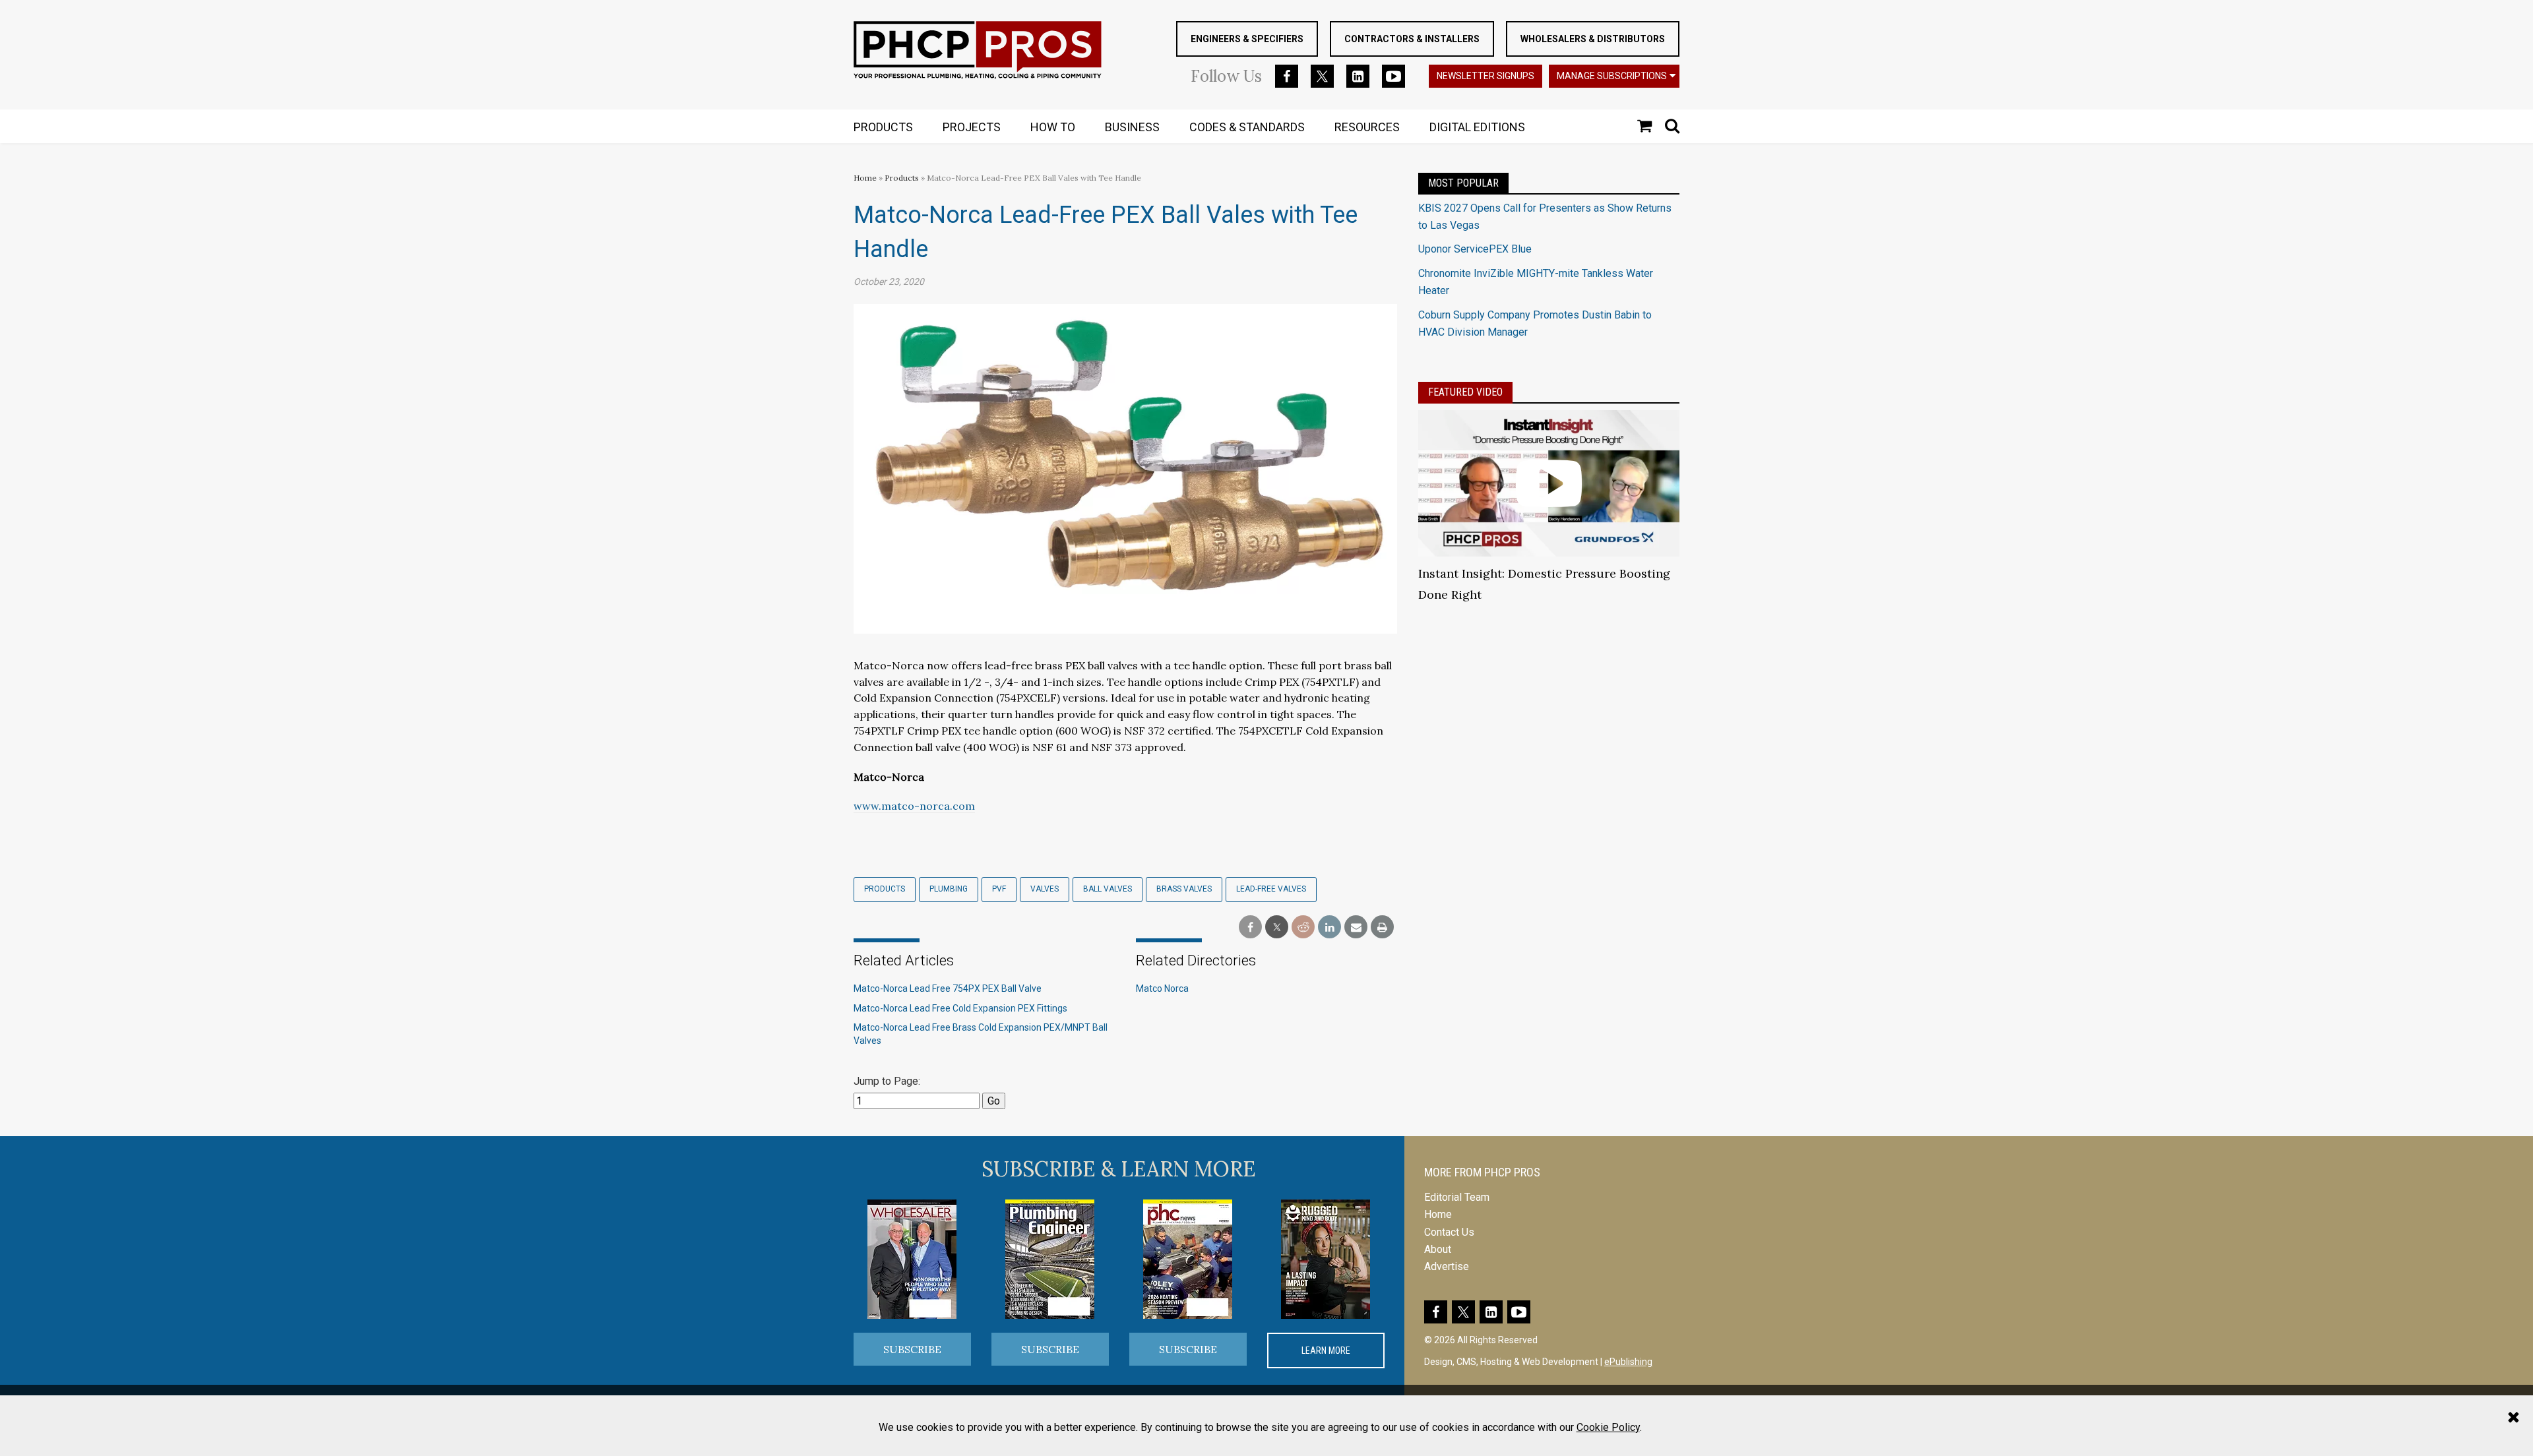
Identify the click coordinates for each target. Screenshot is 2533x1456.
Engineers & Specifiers (1247, 39)
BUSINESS (1132, 127)
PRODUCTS (883, 127)
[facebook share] (1250, 927)
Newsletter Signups (1485, 76)
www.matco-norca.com (914, 806)
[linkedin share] (1329, 927)
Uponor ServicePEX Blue (1475, 249)
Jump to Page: (887, 1081)
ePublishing (1628, 1362)
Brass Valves (1184, 889)
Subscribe (912, 1349)
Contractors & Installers (1412, 39)
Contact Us (1449, 1232)
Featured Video (1465, 392)
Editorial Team (1457, 1197)
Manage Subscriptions (1612, 76)
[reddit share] (1303, 927)
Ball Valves (1108, 889)
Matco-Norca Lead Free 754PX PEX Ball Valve (948, 988)
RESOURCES (1367, 127)
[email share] (1356, 927)
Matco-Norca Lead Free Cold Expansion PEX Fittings (960, 1008)
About (1438, 1249)
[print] (1382, 927)
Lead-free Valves (1271, 889)
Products (902, 178)
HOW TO (1053, 127)
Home (865, 178)
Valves (1045, 889)
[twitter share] (1277, 927)
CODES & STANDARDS (1247, 127)
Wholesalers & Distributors (1593, 39)
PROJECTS (972, 127)
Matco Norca (1162, 988)
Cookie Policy (1608, 1427)
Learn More (1326, 1350)
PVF (999, 889)
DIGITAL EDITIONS (1477, 127)
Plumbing (949, 889)
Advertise (1447, 1266)
